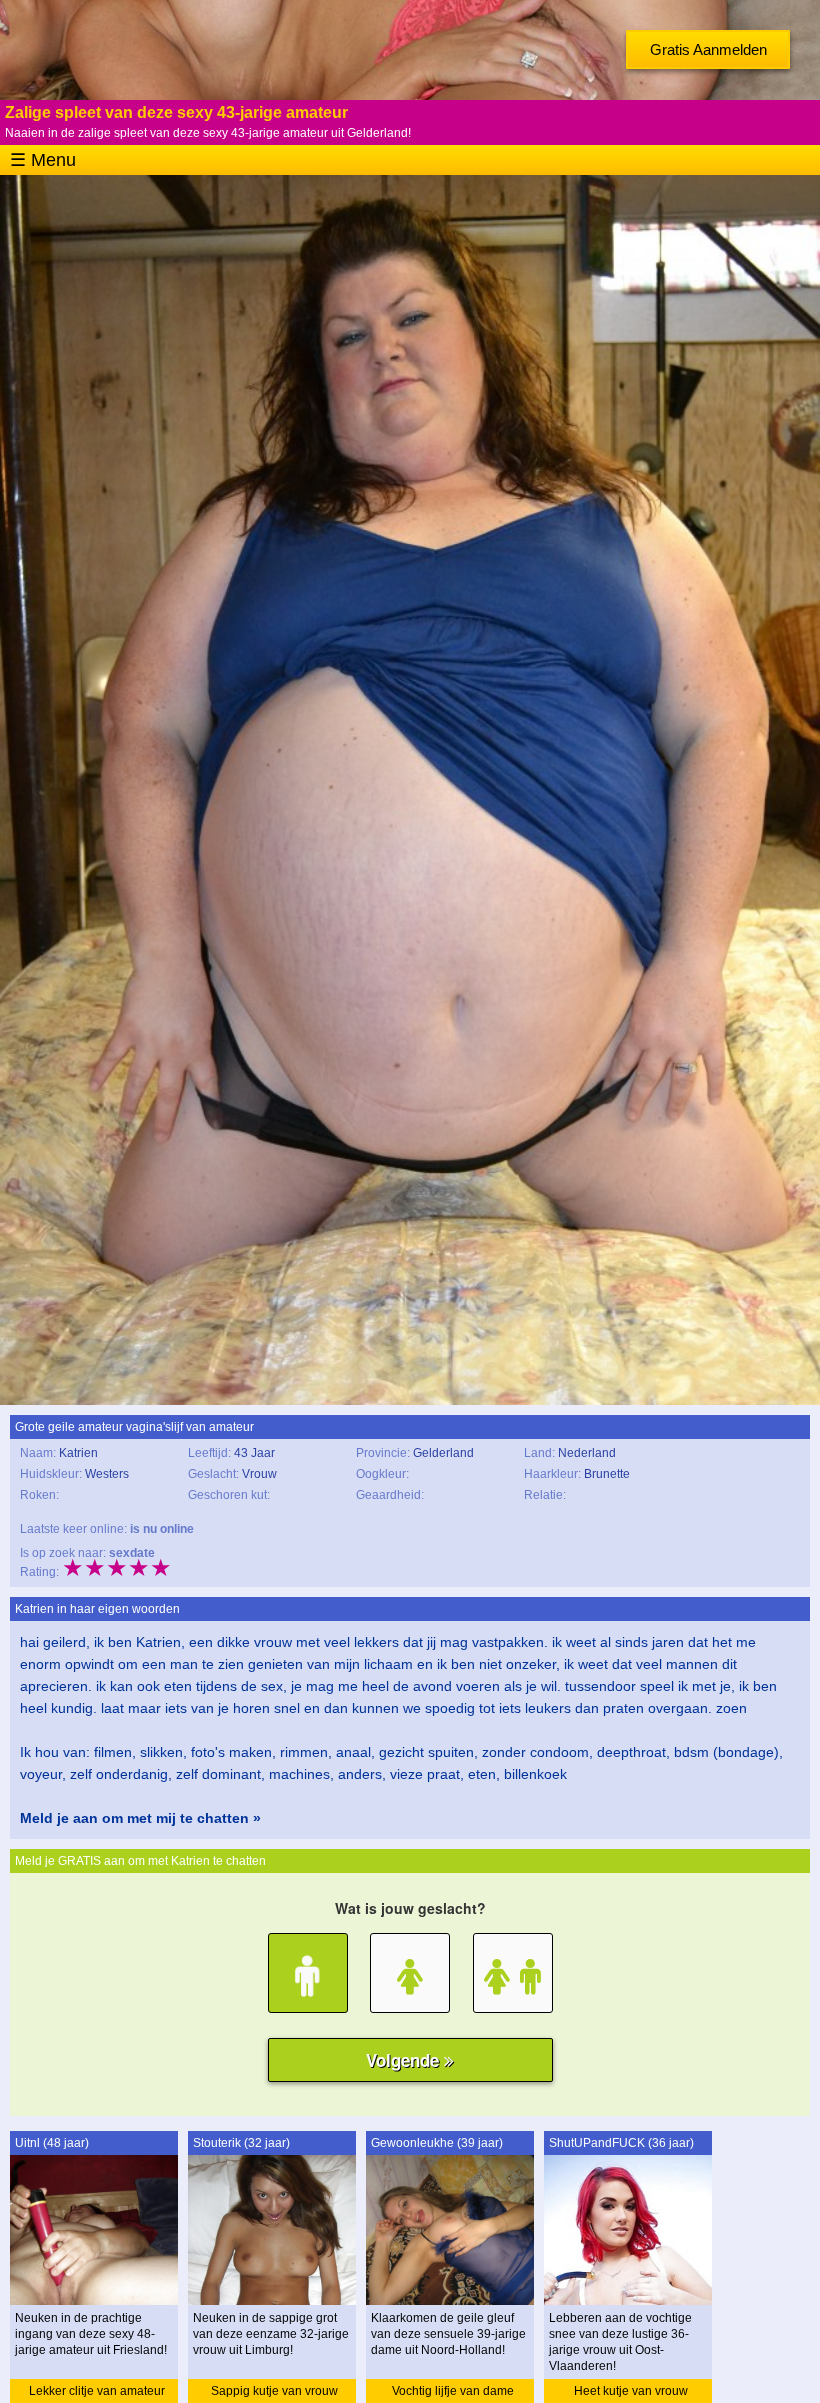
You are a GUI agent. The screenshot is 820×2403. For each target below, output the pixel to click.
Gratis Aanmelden (708, 49)
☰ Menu (43, 160)
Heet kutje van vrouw (631, 2391)
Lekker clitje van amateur (97, 2391)
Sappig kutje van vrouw (274, 2391)
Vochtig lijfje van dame (453, 2391)
